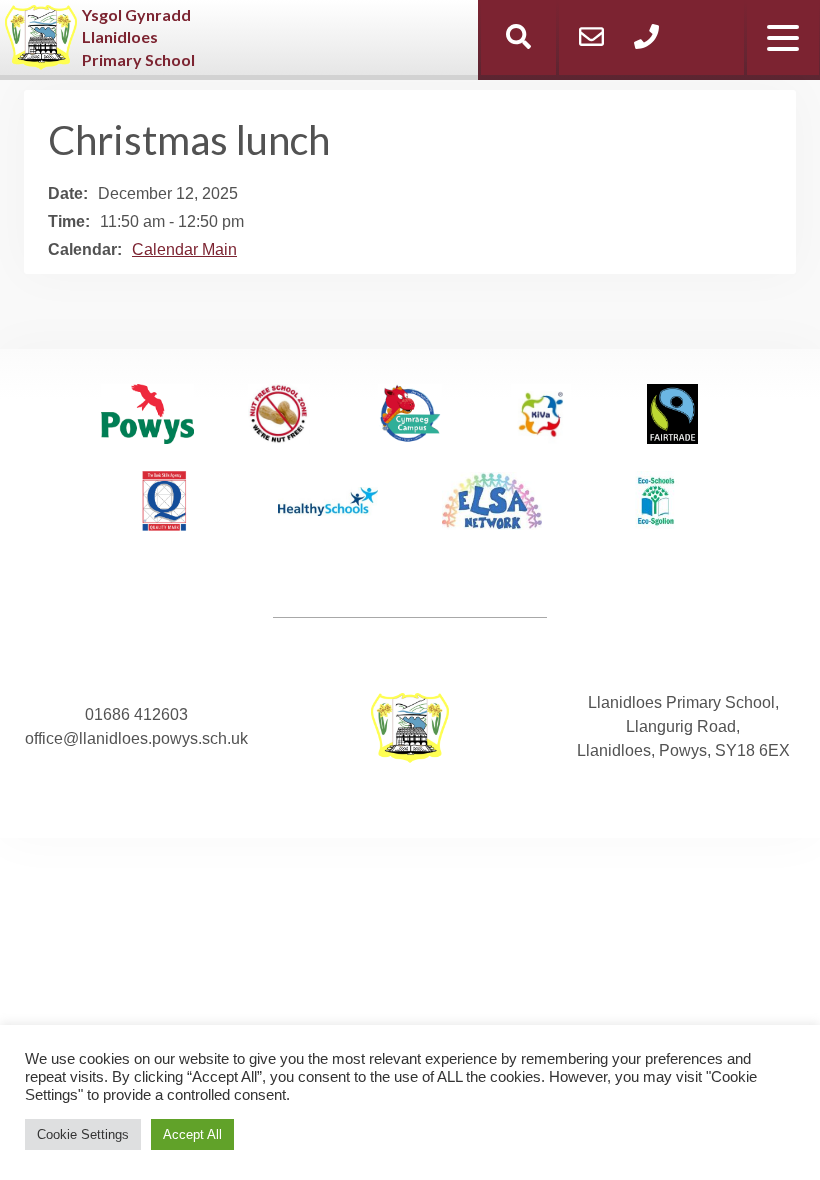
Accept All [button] (192, 1134)
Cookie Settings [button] (83, 1134)
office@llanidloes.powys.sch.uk (136, 738)
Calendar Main (184, 249)
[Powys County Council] (148, 417)
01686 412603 (136, 714)
